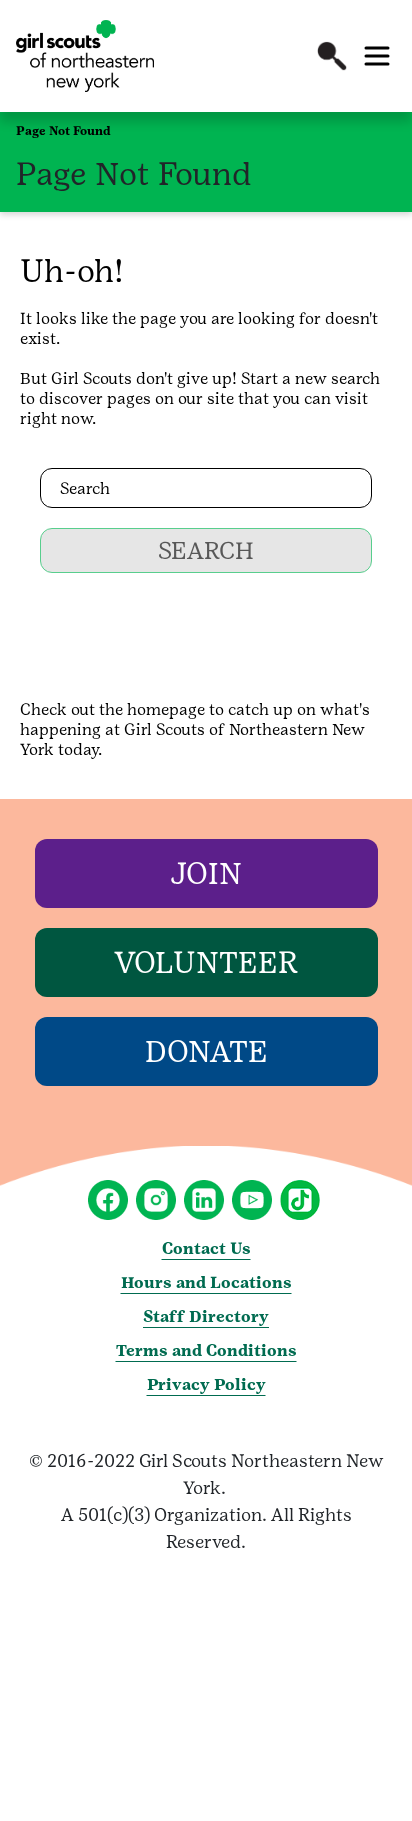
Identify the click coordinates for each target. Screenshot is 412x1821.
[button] (332, 56)
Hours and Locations (206, 1282)
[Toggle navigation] (377, 56)
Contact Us (206, 1248)
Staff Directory (206, 1316)
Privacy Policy (206, 1384)
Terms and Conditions (206, 1350)
